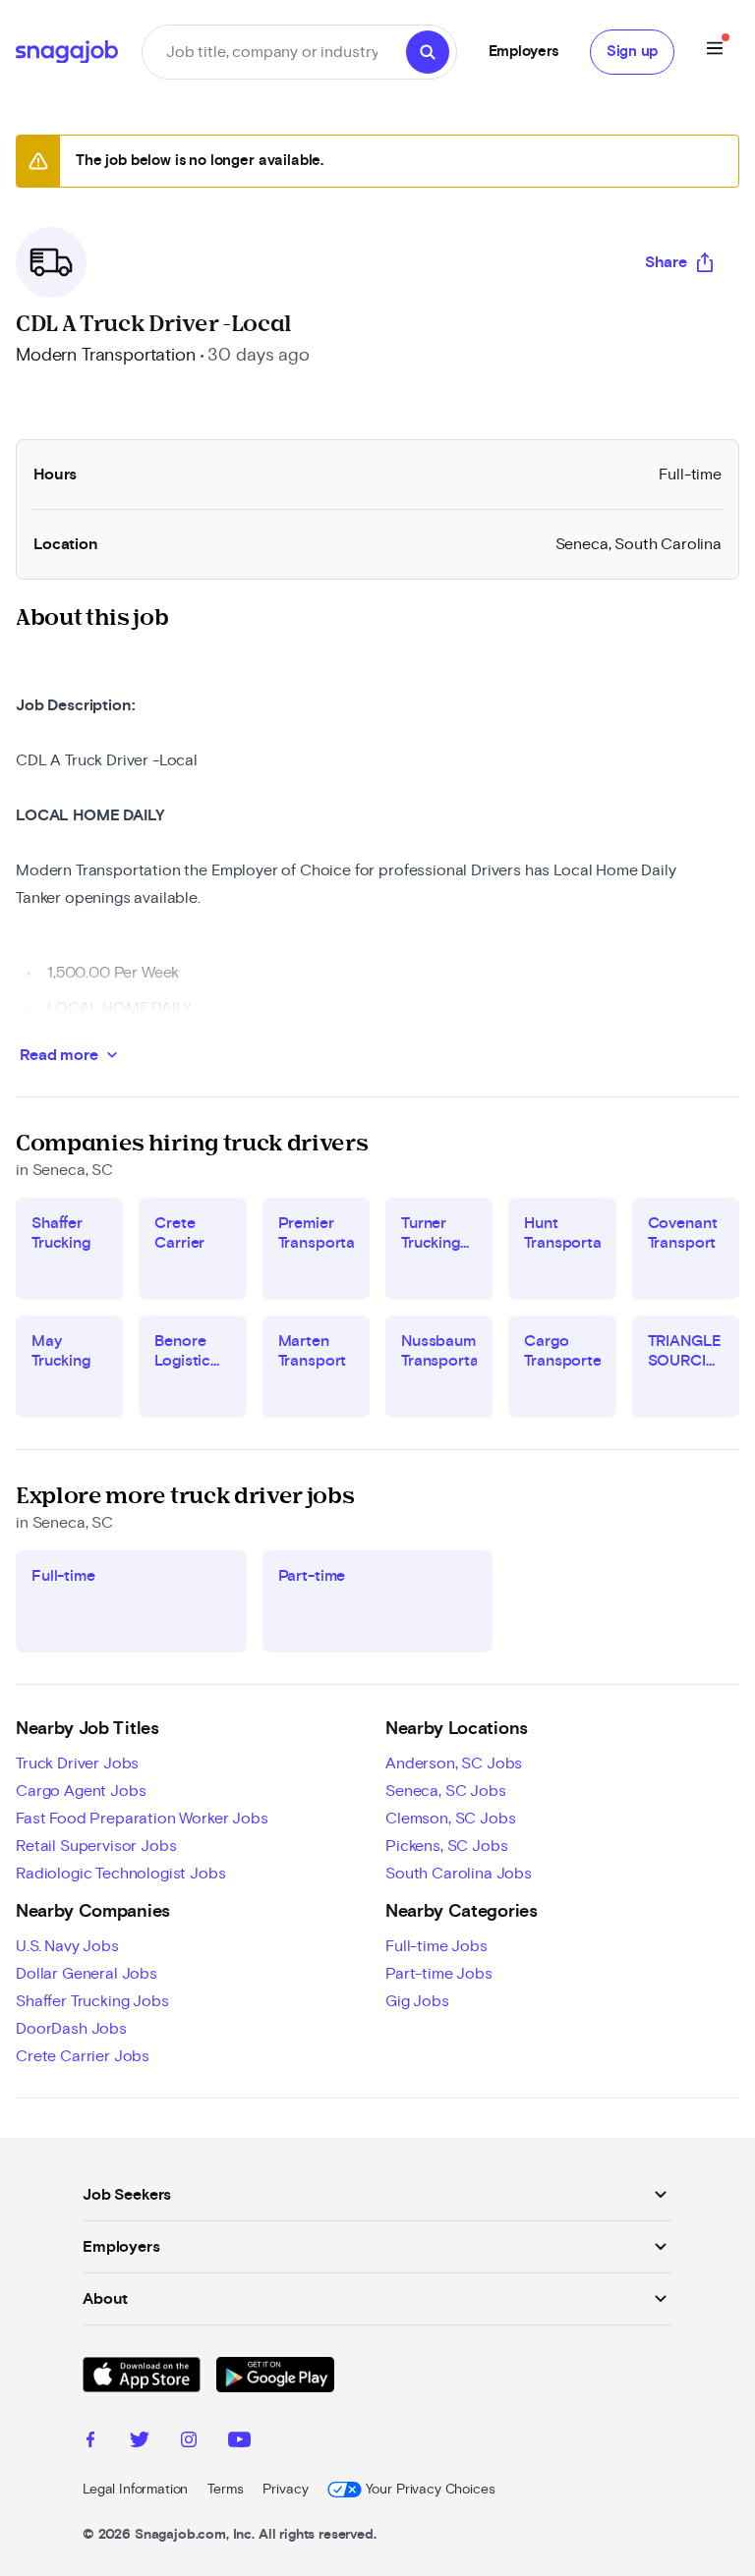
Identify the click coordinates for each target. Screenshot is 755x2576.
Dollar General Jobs (87, 1974)
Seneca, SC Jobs (446, 1791)
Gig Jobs (417, 2001)
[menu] (715, 52)
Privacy (285, 2490)
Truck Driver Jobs (77, 1764)
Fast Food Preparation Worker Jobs (142, 1819)
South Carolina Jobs (459, 1874)
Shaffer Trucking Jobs (92, 2001)
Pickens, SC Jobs (446, 1846)
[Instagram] (189, 2442)
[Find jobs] (428, 52)
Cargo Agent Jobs (81, 1791)
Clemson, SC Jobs (450, 1819)
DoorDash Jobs (71, 2029)
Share (666, 262)
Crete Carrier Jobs (83, 2056)
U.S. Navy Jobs (67, 1946)
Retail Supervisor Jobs (96, 1846)
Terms (225, 2490)
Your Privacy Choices (430, 2490)
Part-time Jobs (439, 1974)
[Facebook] (90, 2442)
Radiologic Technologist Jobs (121, 1874)
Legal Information (135, 2490)
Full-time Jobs (436, 1946)
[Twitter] (140, 2442)
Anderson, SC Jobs (454, 1764)
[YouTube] (239, 2442)
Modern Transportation (106, 356)
